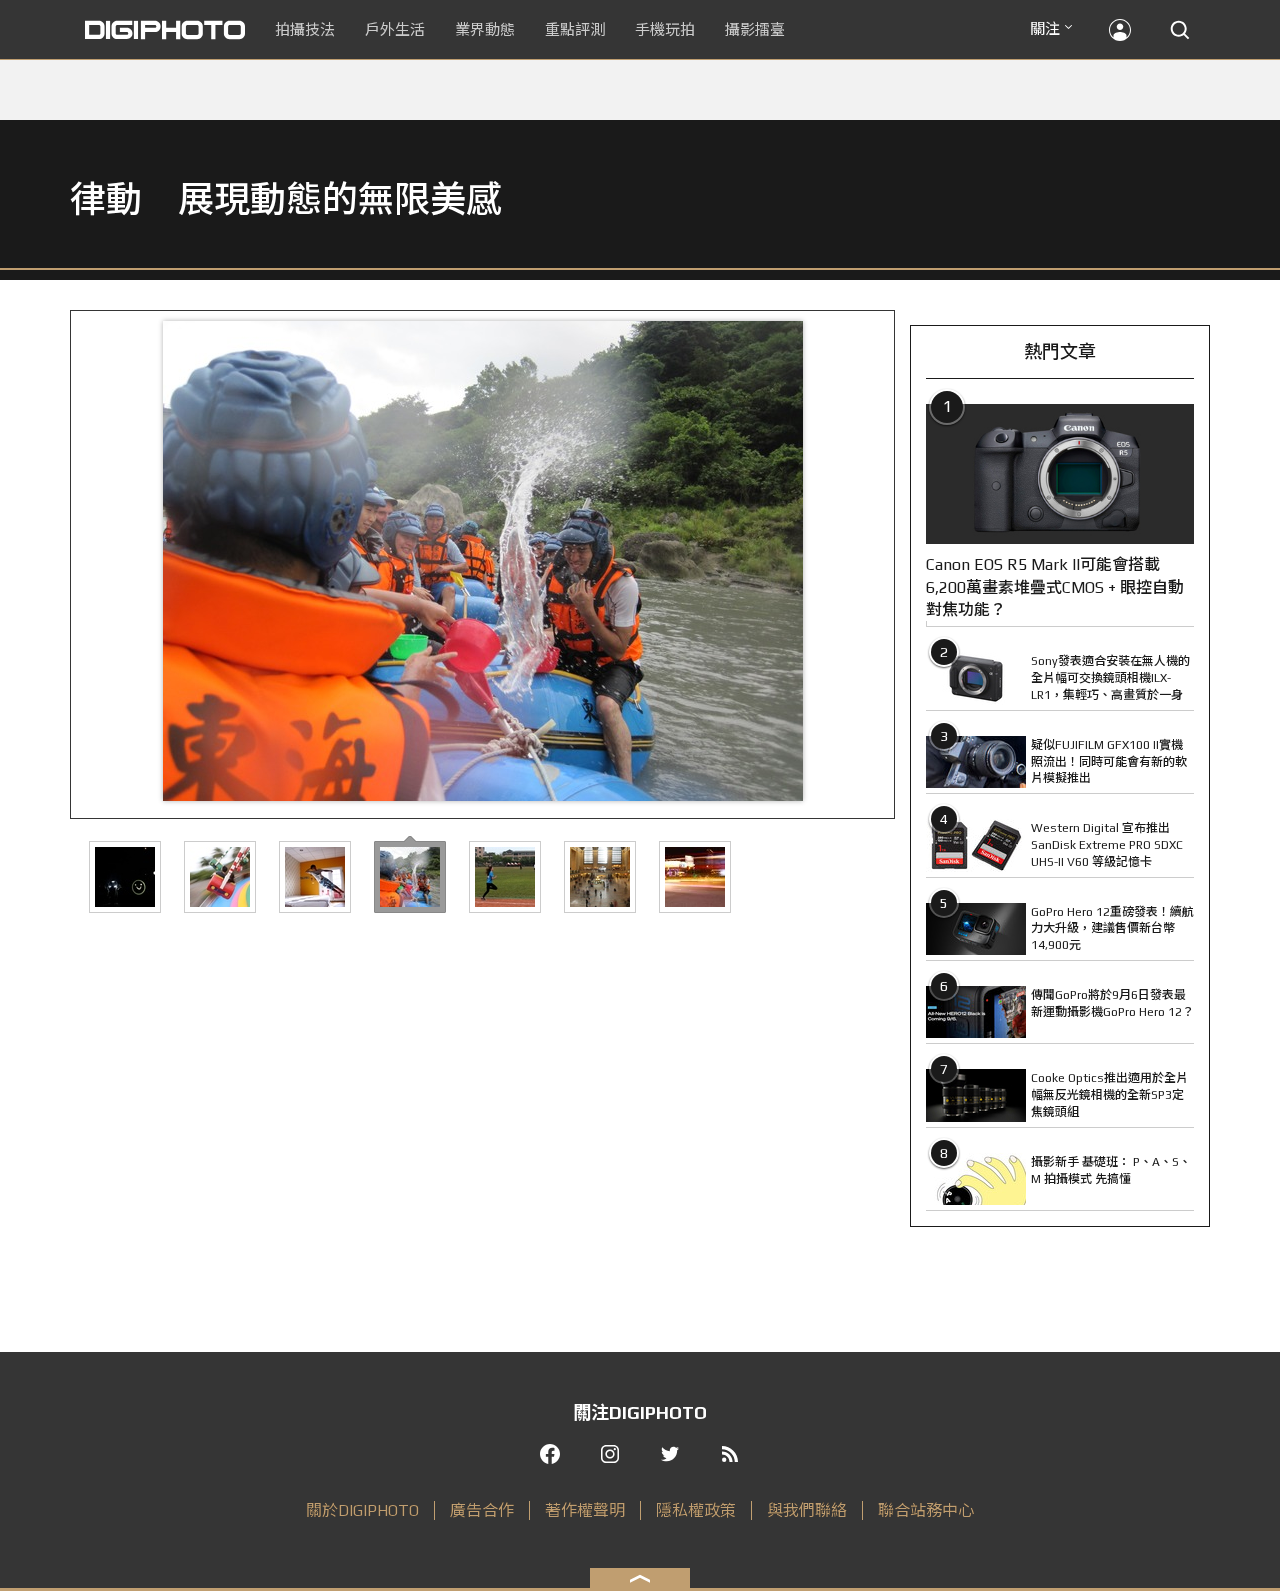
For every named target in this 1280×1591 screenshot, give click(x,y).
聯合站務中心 (926, 1510)
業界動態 (485, 29)
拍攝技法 (305, 29)
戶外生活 (395, 29)
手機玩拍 (665, 29)
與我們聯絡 (807, 1510)
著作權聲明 (585, 1510)
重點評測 (575, 29)
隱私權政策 (696, 1510)
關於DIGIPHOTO (362, 1510)
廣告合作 (482, 1510)
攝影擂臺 (755, 29)
